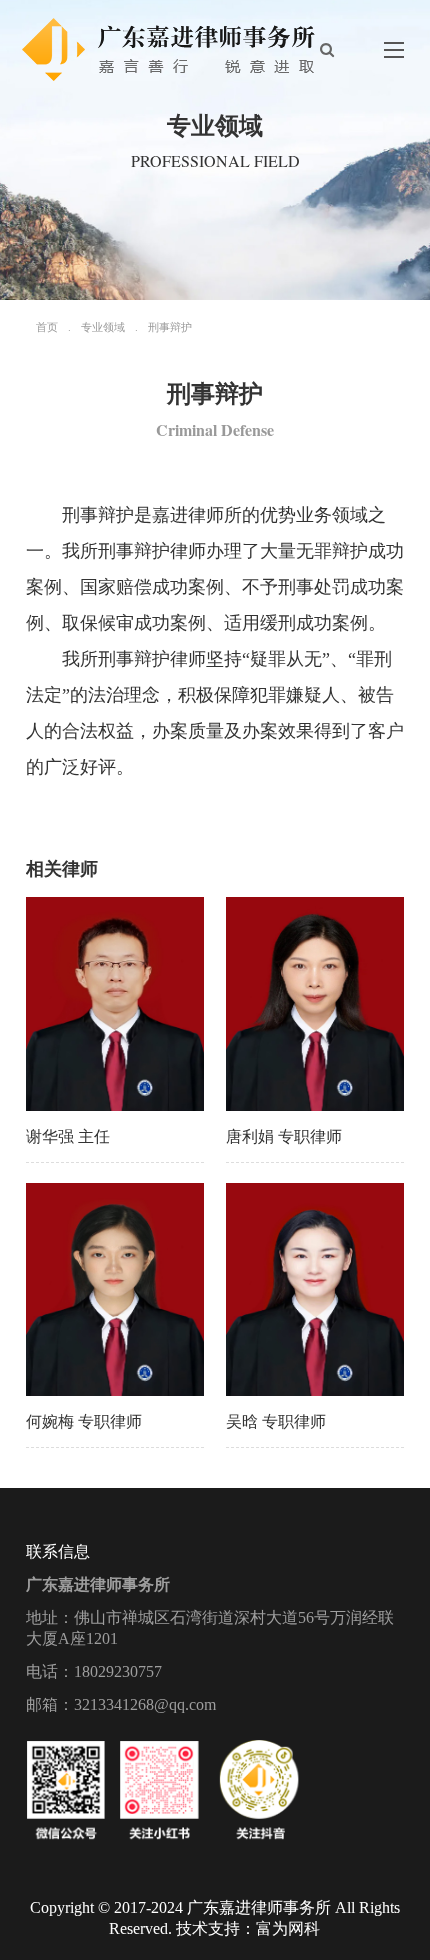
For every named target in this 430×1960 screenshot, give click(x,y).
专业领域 (103, 327)
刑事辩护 (170, 327)
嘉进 (170, 515)
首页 (47, 327)
